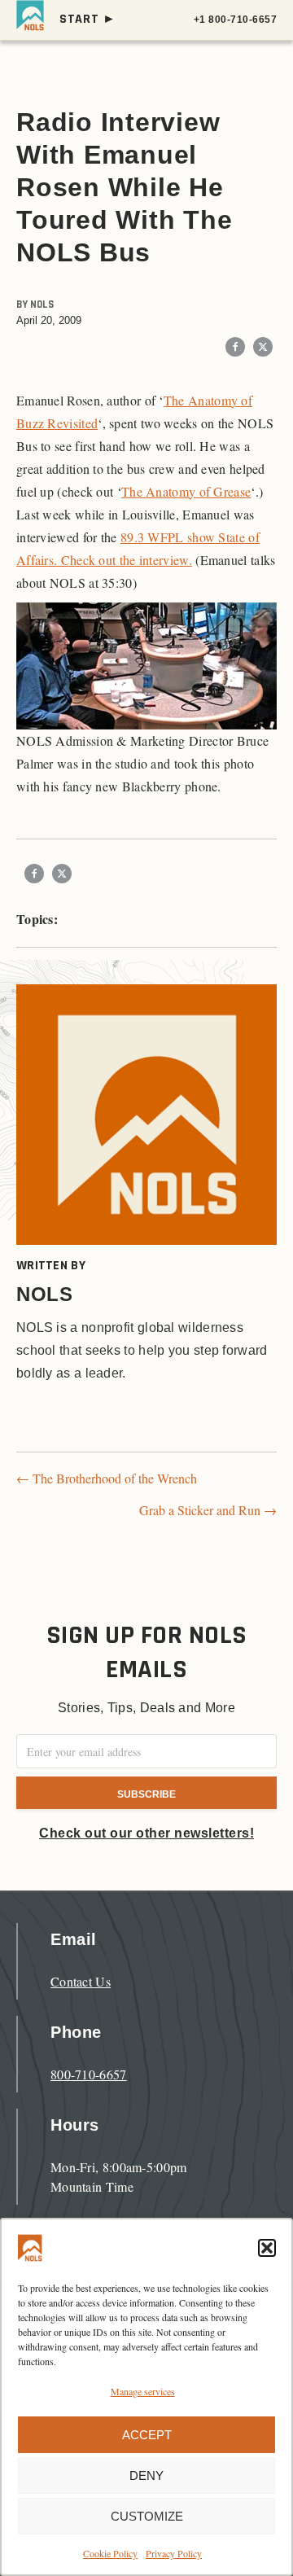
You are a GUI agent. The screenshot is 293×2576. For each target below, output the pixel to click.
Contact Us (81, 1981)
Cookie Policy (110, 2553)
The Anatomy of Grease (186, 491)
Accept (147, 2435)
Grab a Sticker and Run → (208, 1510)
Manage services (143, 2391)
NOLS (42, 304)
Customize (147, 2516)
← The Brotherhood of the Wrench (107, 1478)
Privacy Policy (174, 2553)
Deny (146, 2475)
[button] (267, 2248)
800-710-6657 (89, 2074)
